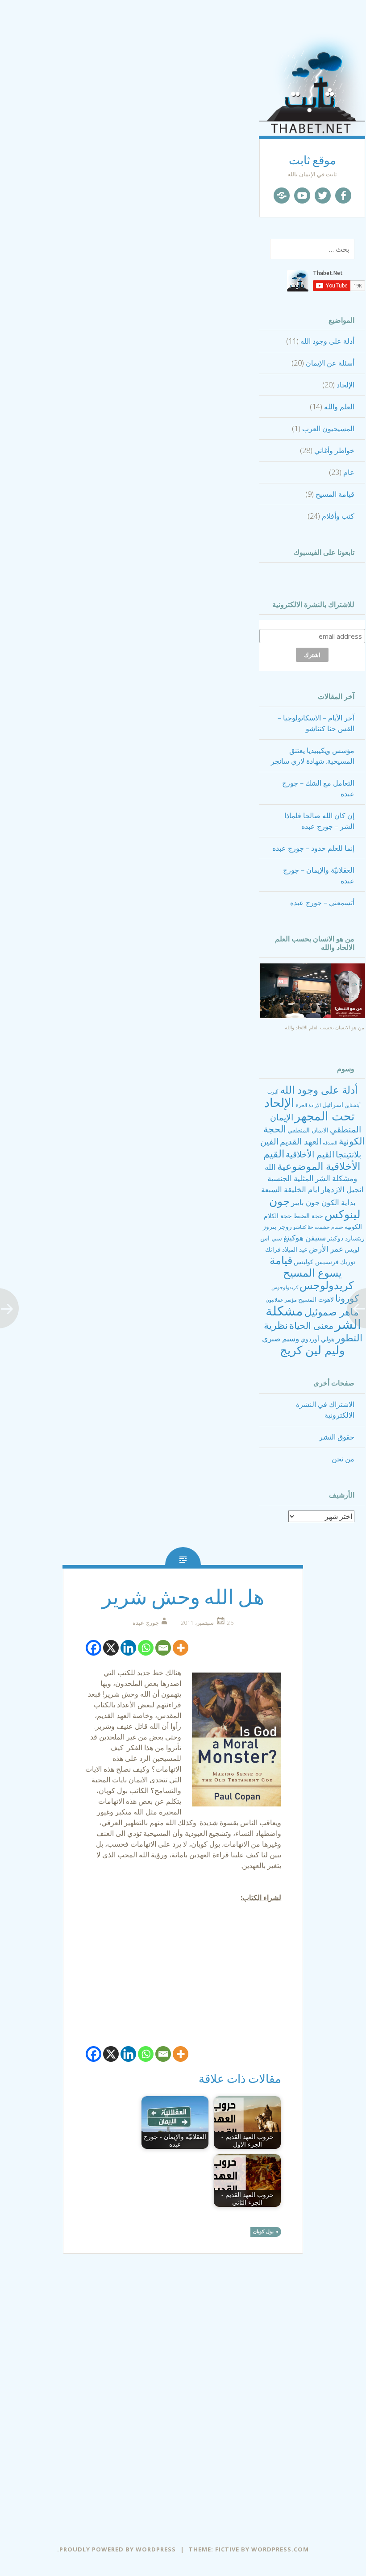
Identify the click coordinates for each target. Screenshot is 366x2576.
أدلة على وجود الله (327, 341)
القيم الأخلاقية (310, 1154)
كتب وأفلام (338, 516)
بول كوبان (263, 2231)
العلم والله (339, 407)
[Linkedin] (128, 1648)
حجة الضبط (308, 1216)
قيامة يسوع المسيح (306, 1266)
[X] (111, 1648)
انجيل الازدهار (342, 1189)
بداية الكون (339, 1202)
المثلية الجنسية (291, 1178)
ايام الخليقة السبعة (290, 1189)
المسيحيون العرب (328, 429)
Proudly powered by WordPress (118, 2549)
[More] (181, 1648)
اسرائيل (333, 1105)
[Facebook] (94, 1648)
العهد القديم (301, 1141)
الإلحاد (345, 385)
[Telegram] (282, 196)
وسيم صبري (281, 1338)
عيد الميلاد (295, 1249)
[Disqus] (183, 2397)
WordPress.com (280, 2549)
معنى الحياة (311, 1325)
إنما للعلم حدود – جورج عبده (313, 848)
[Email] (163, 1648)
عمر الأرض (326, 1249)
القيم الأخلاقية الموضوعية (312, 1160)
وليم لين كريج (312, 1350)
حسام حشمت (329, 1227)
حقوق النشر (337, 1437)
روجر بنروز (277, 1226)
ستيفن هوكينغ (305, 1238)
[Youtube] (302, 196)
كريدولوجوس (285, 1287)
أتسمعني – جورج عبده (322, 903)
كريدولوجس (326, 1285)
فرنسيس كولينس (316, 1262)
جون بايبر (306, 1202)
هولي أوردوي (317, 1339)
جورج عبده (146, 1623)
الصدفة (330, 1143)
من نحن (343, 1459)
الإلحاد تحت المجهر (310, 1109)
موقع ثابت (312, 160)
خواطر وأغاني (334, 450)
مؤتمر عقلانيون (281, 1300)
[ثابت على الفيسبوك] (343, 196)
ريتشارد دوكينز (346, 1238)
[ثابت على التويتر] (323, 196)
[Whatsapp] (146, 1648)
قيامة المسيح (335, 494)
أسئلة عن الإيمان (330, 363)
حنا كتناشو (303, 1227)
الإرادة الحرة (308, 1105)
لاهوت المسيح (316, 1299)
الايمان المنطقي (308, 1130)
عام (349, 472)
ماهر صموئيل (332, 1311)
